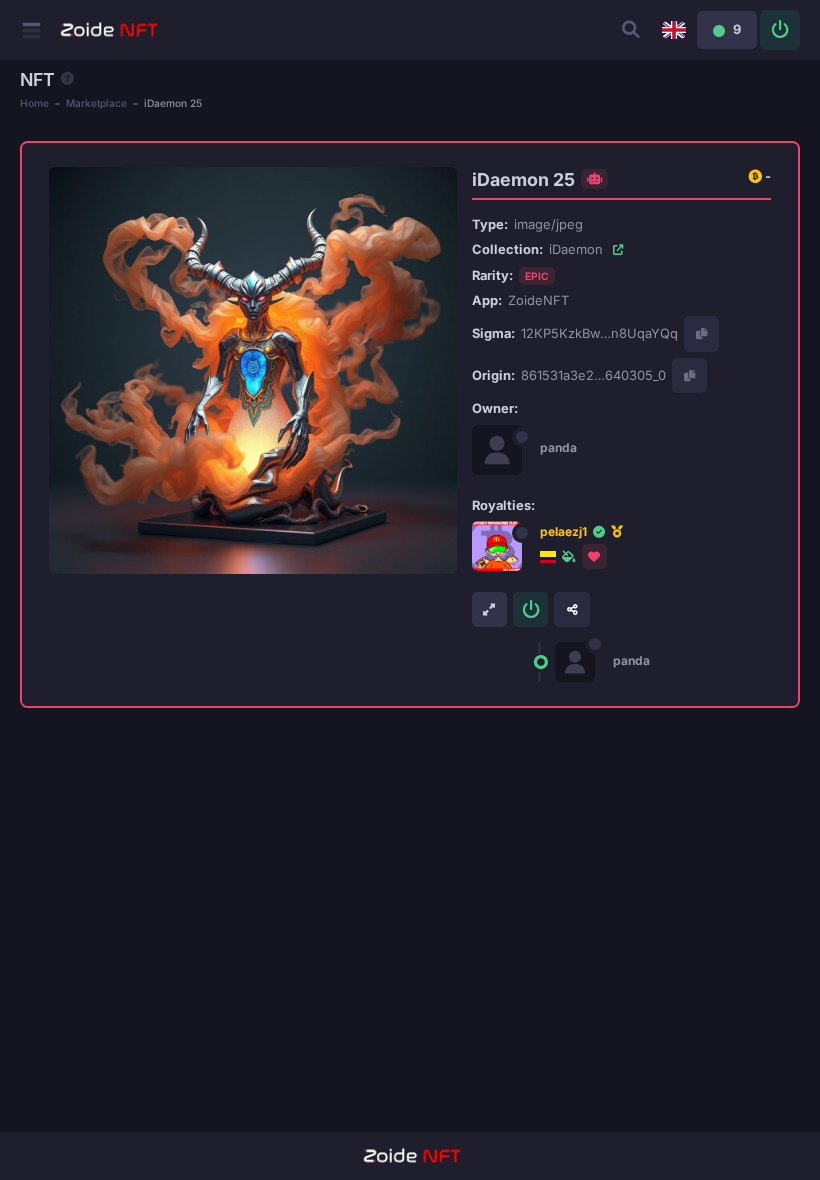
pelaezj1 (563, 531)
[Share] (571, 609)
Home (34, 103)
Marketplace (96, 103)
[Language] (674, 30)
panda (558, 447)
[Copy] (701, 333)
